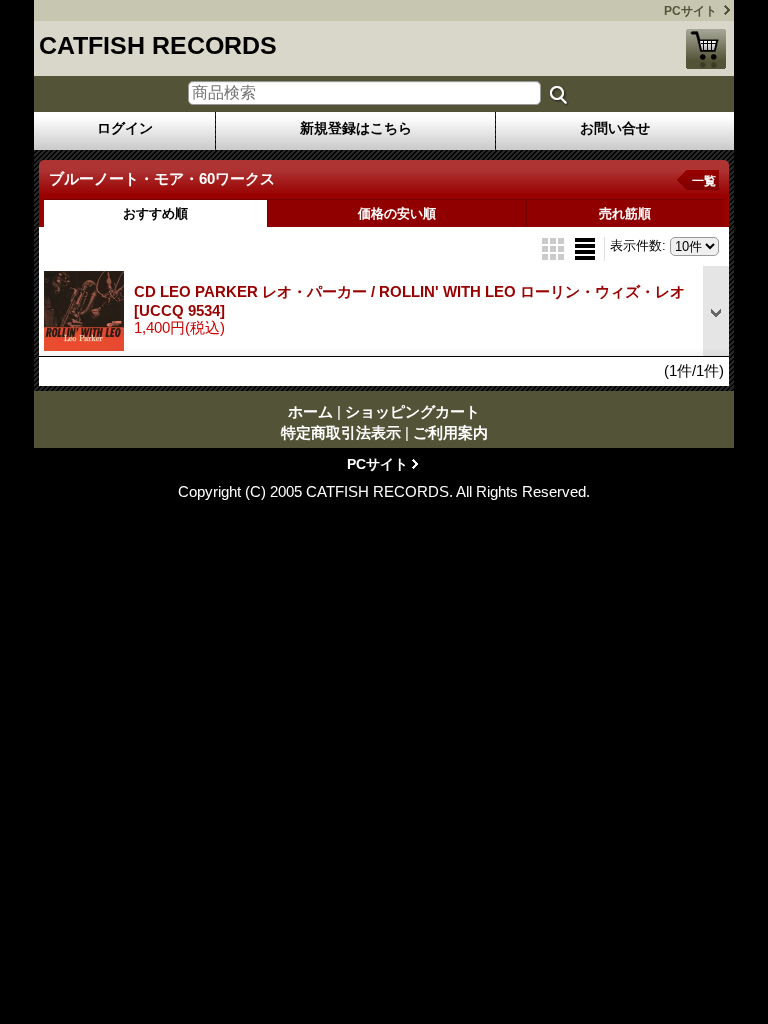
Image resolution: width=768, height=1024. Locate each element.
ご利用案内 (450, 432)
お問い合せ (615, 128)
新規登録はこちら (356, 128)
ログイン (125, 128)
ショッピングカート (706, 49)
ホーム (310, 411)
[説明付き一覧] (585, 247)
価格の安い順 (397, 213)
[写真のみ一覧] (555, 247)
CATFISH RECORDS (158, 45)
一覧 (704, 181)
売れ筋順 (625, 213)
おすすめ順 (155, 213)
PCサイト (690, 11)
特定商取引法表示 (341, 432)
